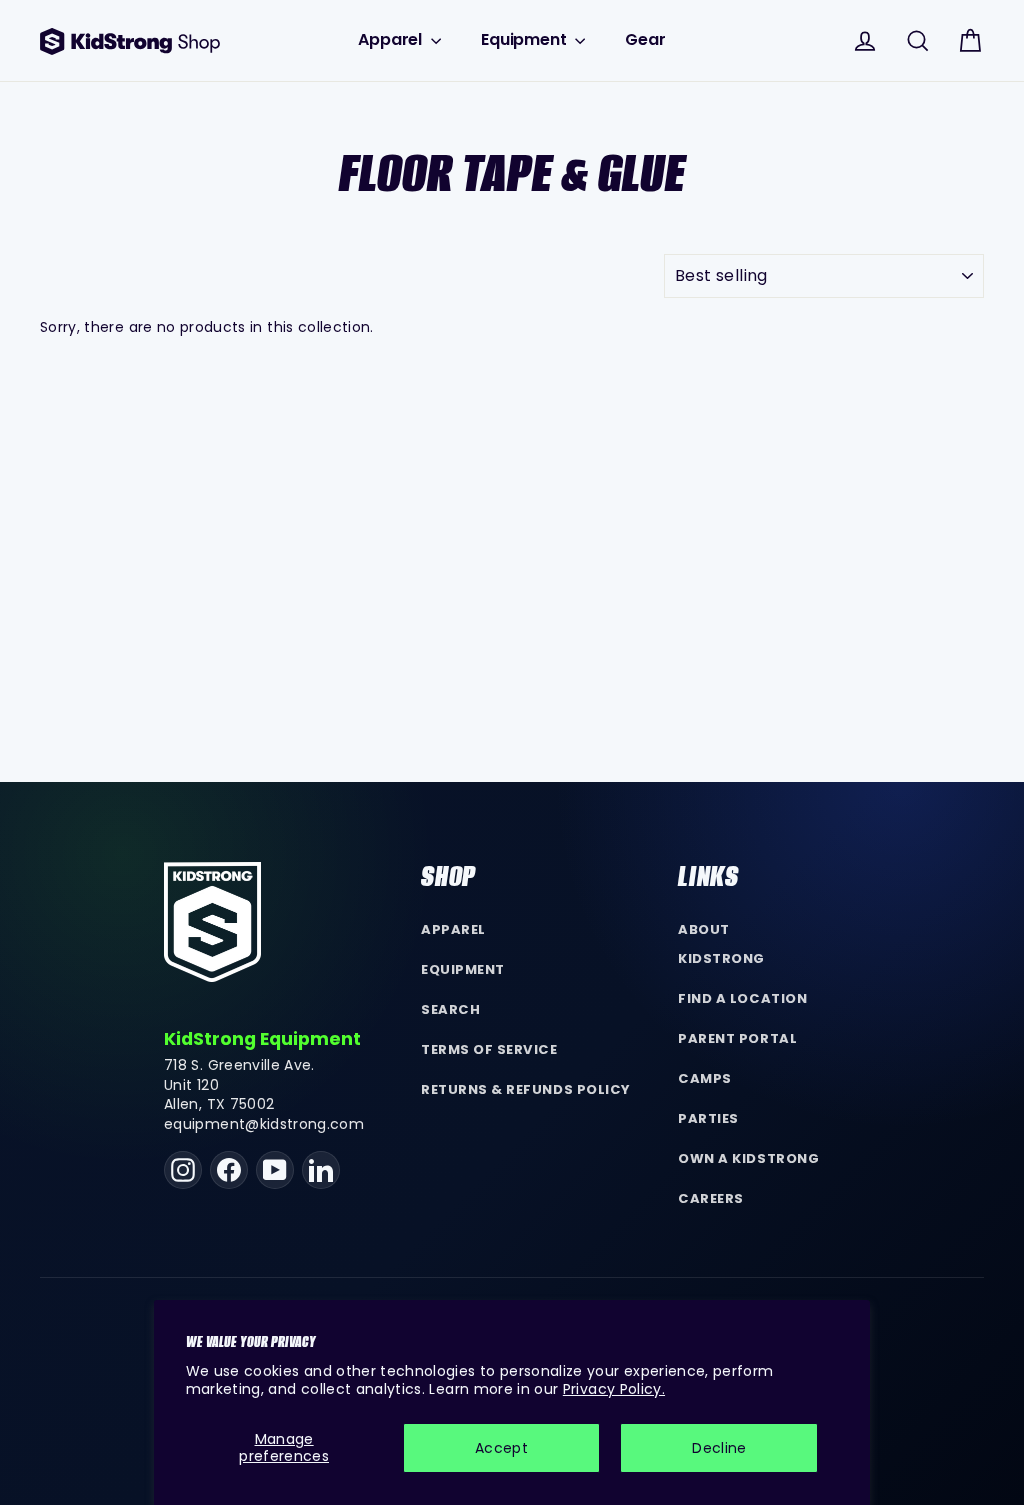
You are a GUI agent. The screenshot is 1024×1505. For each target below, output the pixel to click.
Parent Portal (737, 1038)
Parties (708, 1118)
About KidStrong (721, 944)
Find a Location (742, 998)
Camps (705, 1078)
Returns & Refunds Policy (526, 1089)
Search (450, 1009)
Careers (711, 1198)
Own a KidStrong (748, 1158)
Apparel (392, 39)
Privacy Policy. (614, 1389)
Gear (645, 39)
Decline (719, 1448)
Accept (501, 1448)
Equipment (525, 39)
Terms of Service (489, 1049)
